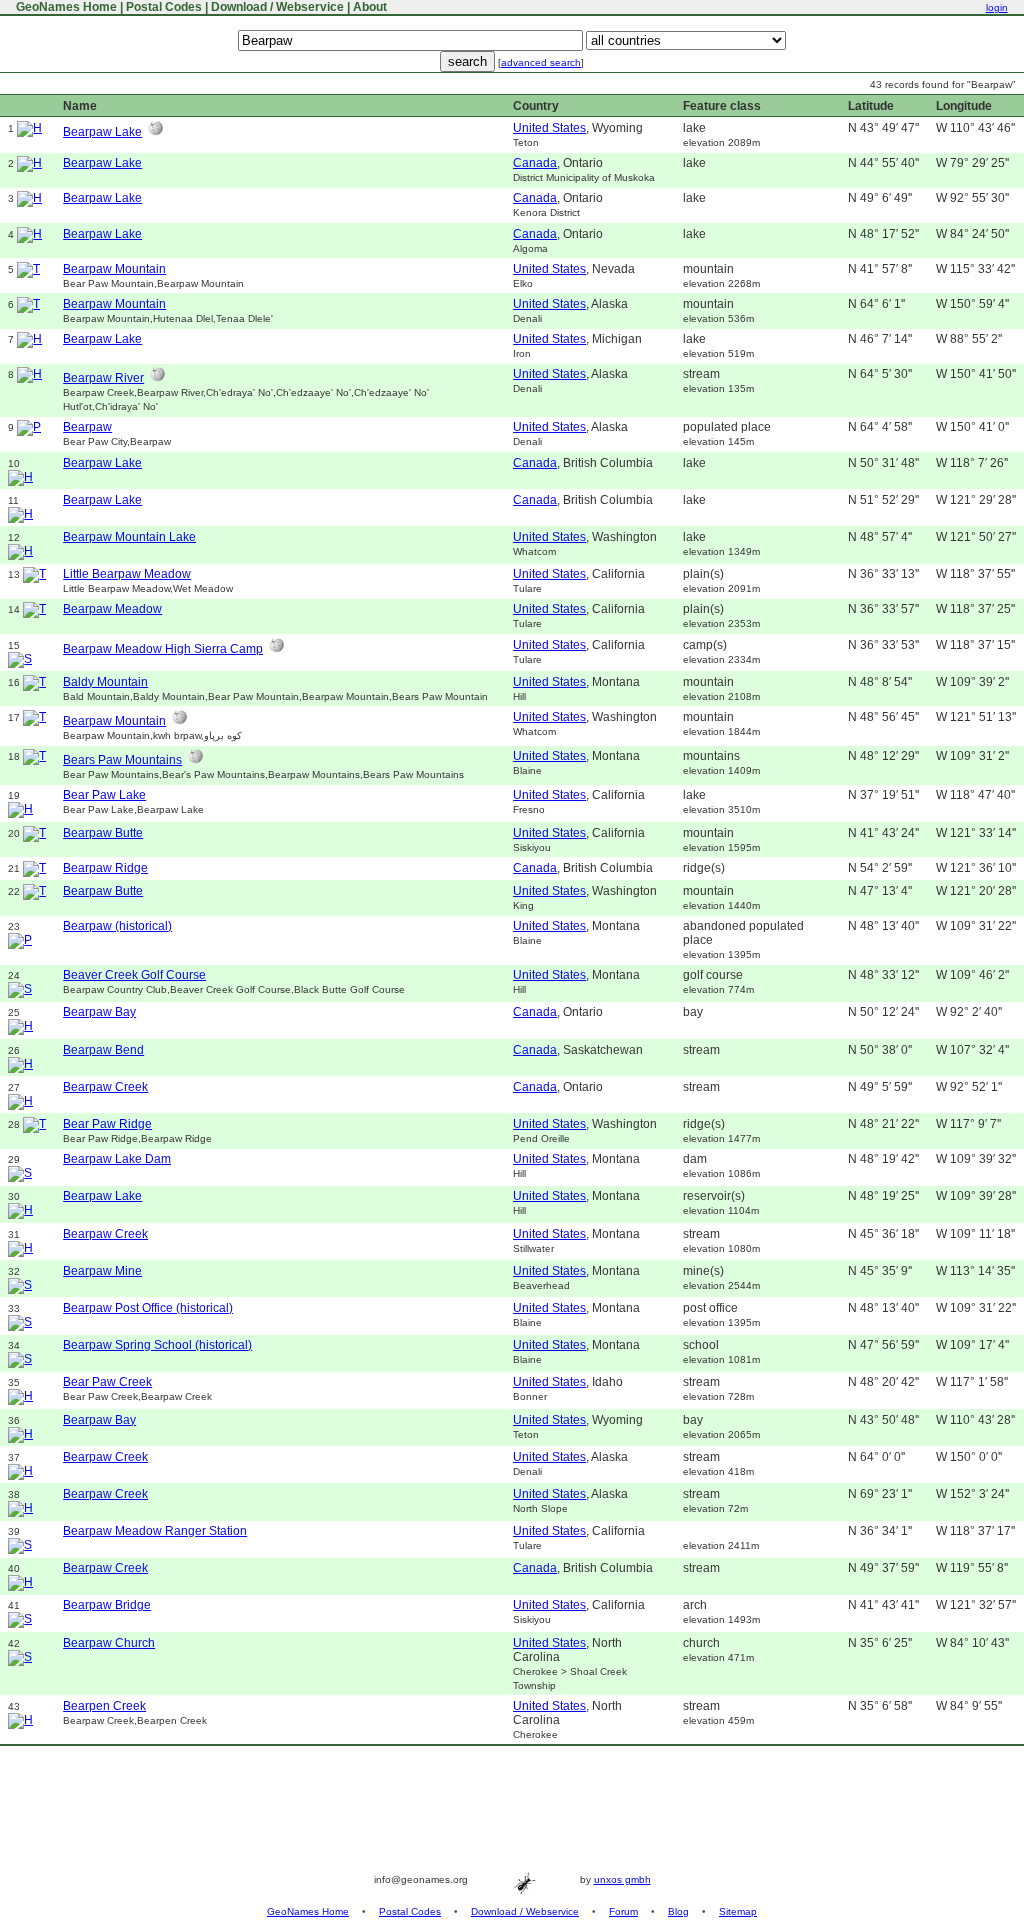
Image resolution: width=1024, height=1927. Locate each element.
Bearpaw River (103, 378)
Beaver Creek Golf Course (134, 975)
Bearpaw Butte (103, 833)
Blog (678, 1911)
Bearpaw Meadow (112, 609)
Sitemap (738, 1911)
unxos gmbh (622, 1879)
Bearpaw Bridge (107, 1605)
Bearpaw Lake (102, 132)
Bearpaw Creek (105, 1087)
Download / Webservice (277, 7)
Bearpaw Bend (103, 1050)
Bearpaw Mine (102, 1271)
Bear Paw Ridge (107, 1124)
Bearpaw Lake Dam (117, 1159)
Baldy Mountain (105, 682)
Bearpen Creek (104, 1706)
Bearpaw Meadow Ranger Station (155, 1531)
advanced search (541, 62)
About (370, 7)
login (997, 7)
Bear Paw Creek (107, 1382)
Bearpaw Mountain (114, 269)
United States (549, 128)
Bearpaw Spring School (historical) (157, 1345)
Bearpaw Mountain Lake (129, 537)
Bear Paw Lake (104, 795)
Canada (535, 163)
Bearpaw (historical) (117, 926)
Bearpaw (87, 427)
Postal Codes (164, 7)
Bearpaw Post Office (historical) (148, 1308)
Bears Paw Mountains (122, 760)
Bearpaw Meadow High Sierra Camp (163, 649)
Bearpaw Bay (99, 1012)
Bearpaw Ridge (105, 868)
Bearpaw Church (109, 1643)
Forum (623, 1911)
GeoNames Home (65, 7)
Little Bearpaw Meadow (127, 574)
